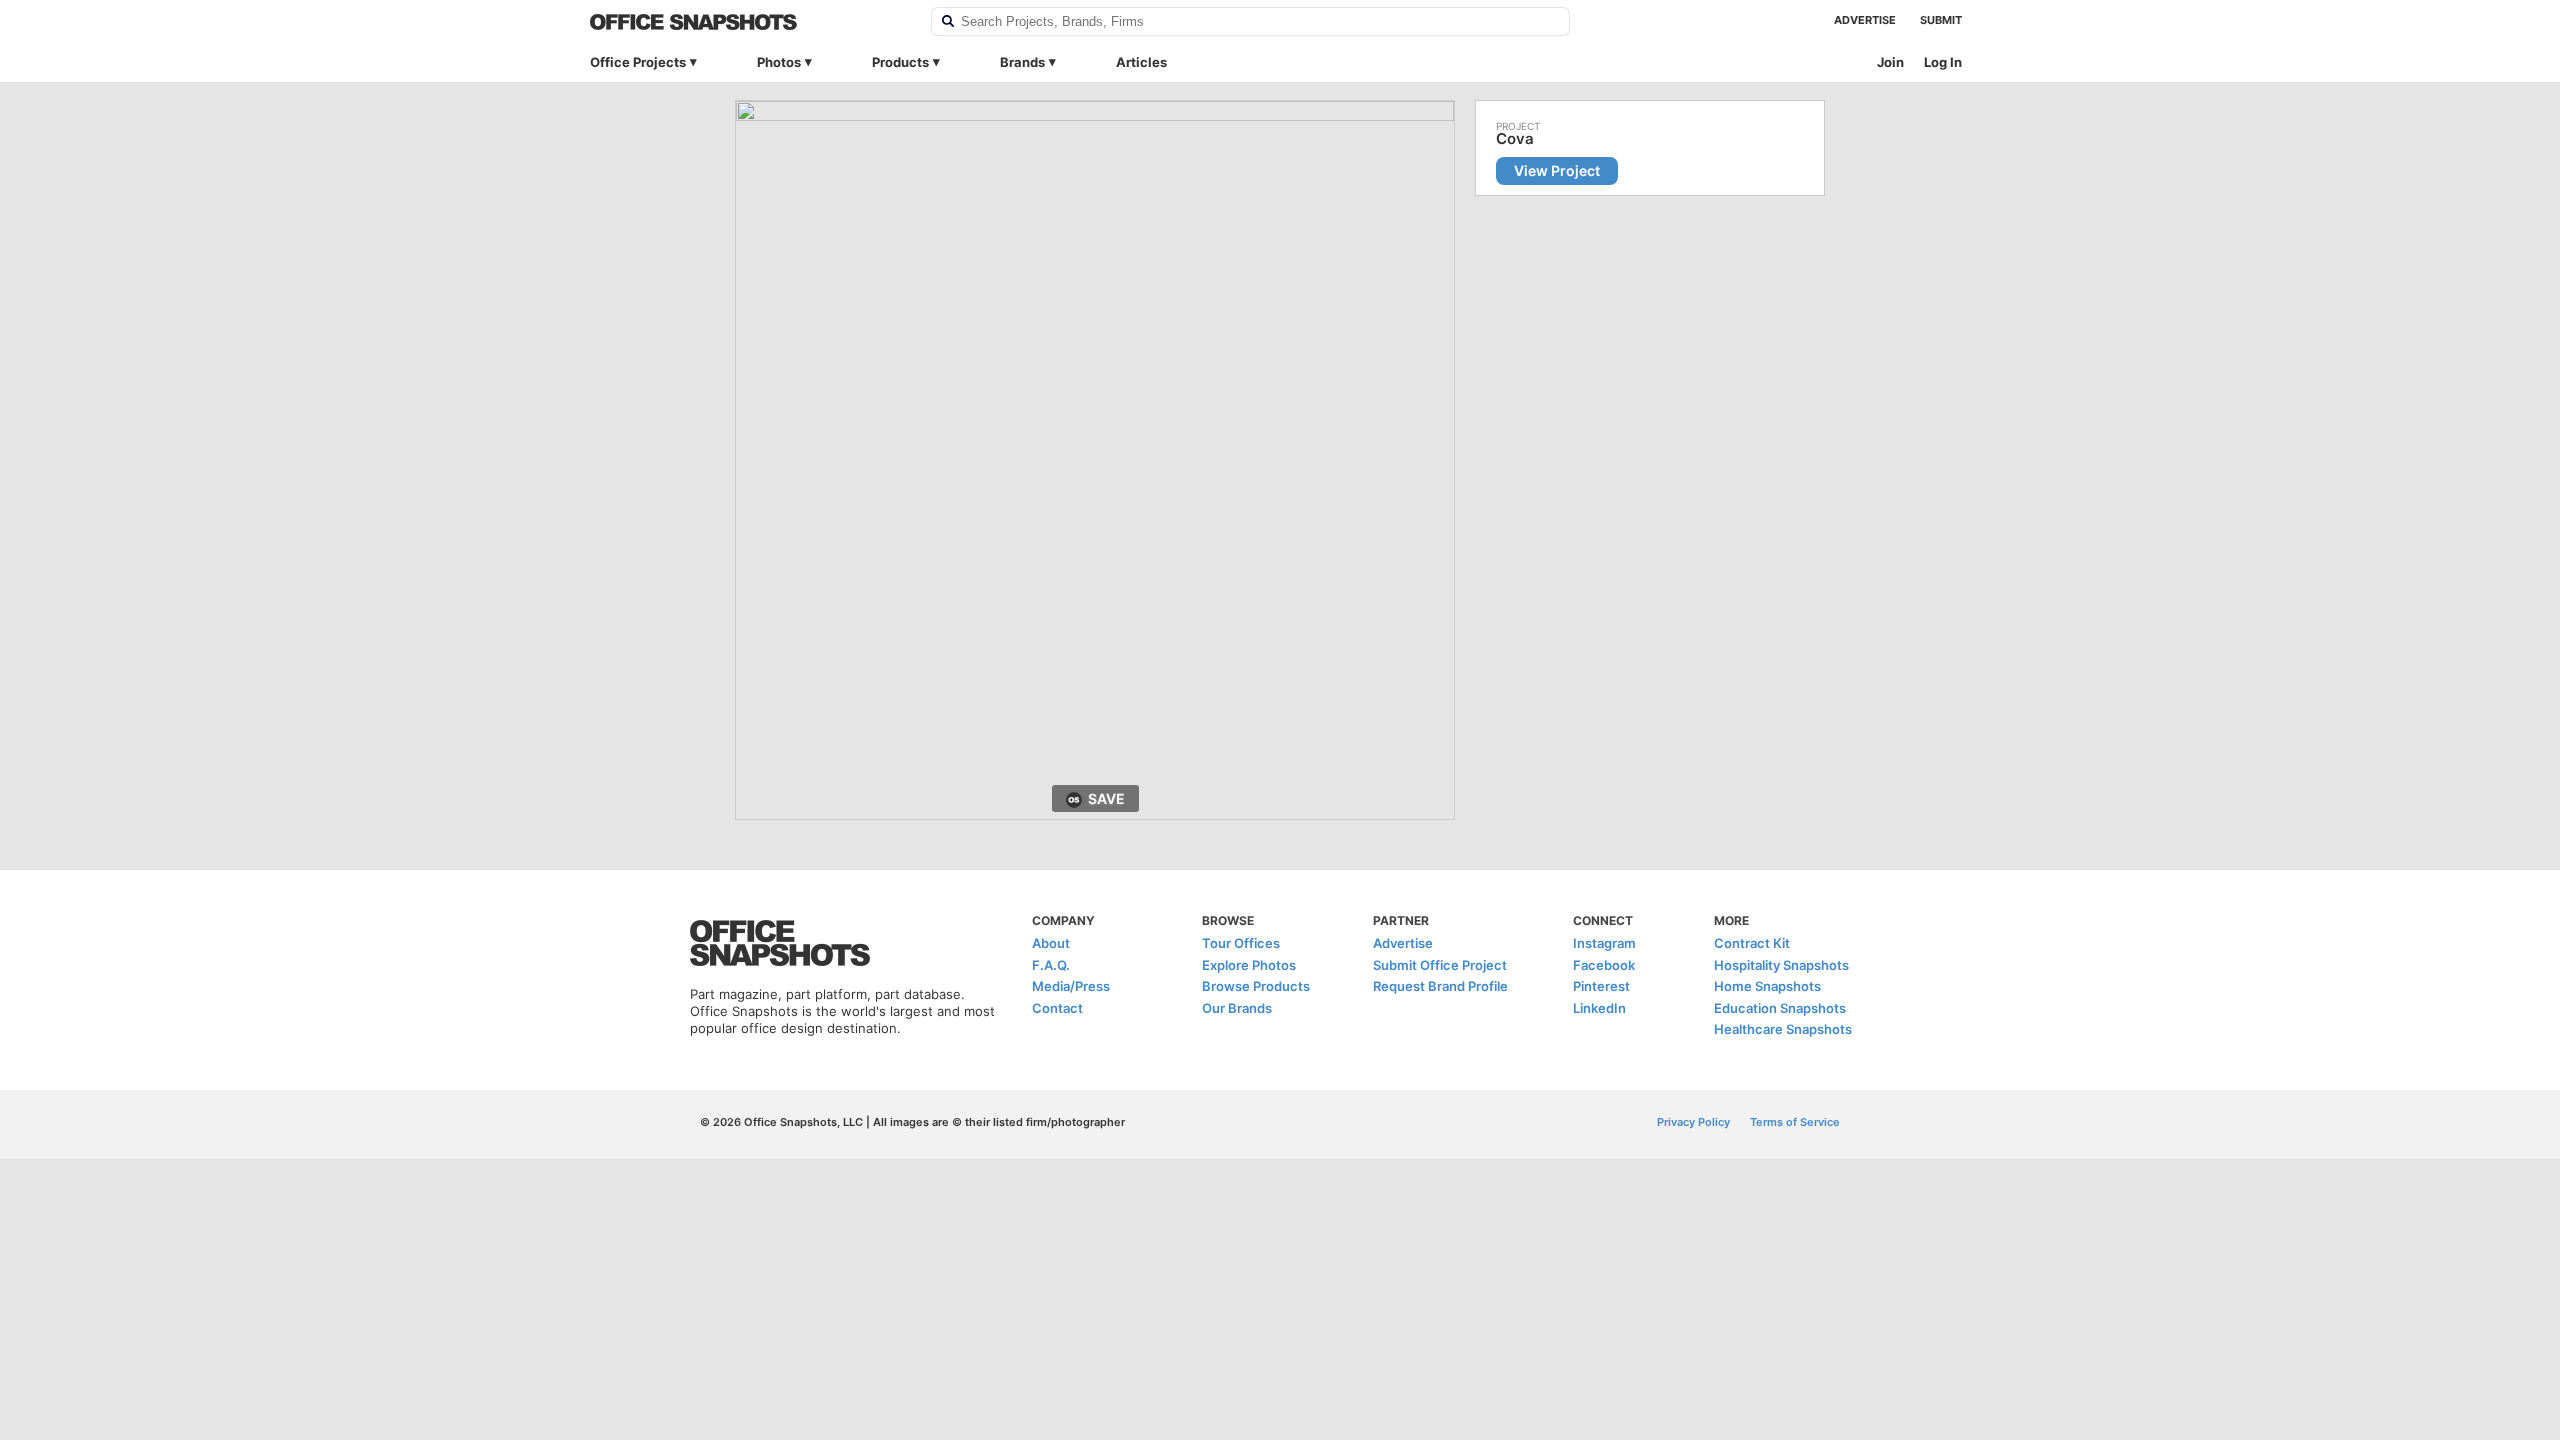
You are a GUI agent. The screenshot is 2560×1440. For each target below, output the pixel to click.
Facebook (1604, 965)
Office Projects (638, 62)
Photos (779, 62)
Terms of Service (1795, 1122)
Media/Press (1071, 986)
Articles (1141, 62)
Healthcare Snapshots (1783, 1029)
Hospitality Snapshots (1781, 965)
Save (1106, 798)
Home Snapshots (1767, 986)
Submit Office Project (1440, 965)
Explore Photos (1249, 965)
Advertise (1865, 20)
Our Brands (1237, 1008)
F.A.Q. (1051, 965)
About (1051, 943)
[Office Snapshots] (747, 22)
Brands (1022, 62)
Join (1890, 62)
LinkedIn (1599, 1008)
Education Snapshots (1780, 1008)
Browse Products (1256, 986)
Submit (1941, 20)
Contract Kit (1752, 943)
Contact (1057, 1008)
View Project (1557, 170)
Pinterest (1601, 986)
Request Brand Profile (1440, 986)
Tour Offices (1241, 943)
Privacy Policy (1693, 1122)
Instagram (1604, 943)
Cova (1515, 139)
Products (900, 62)
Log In (1943, 62)
